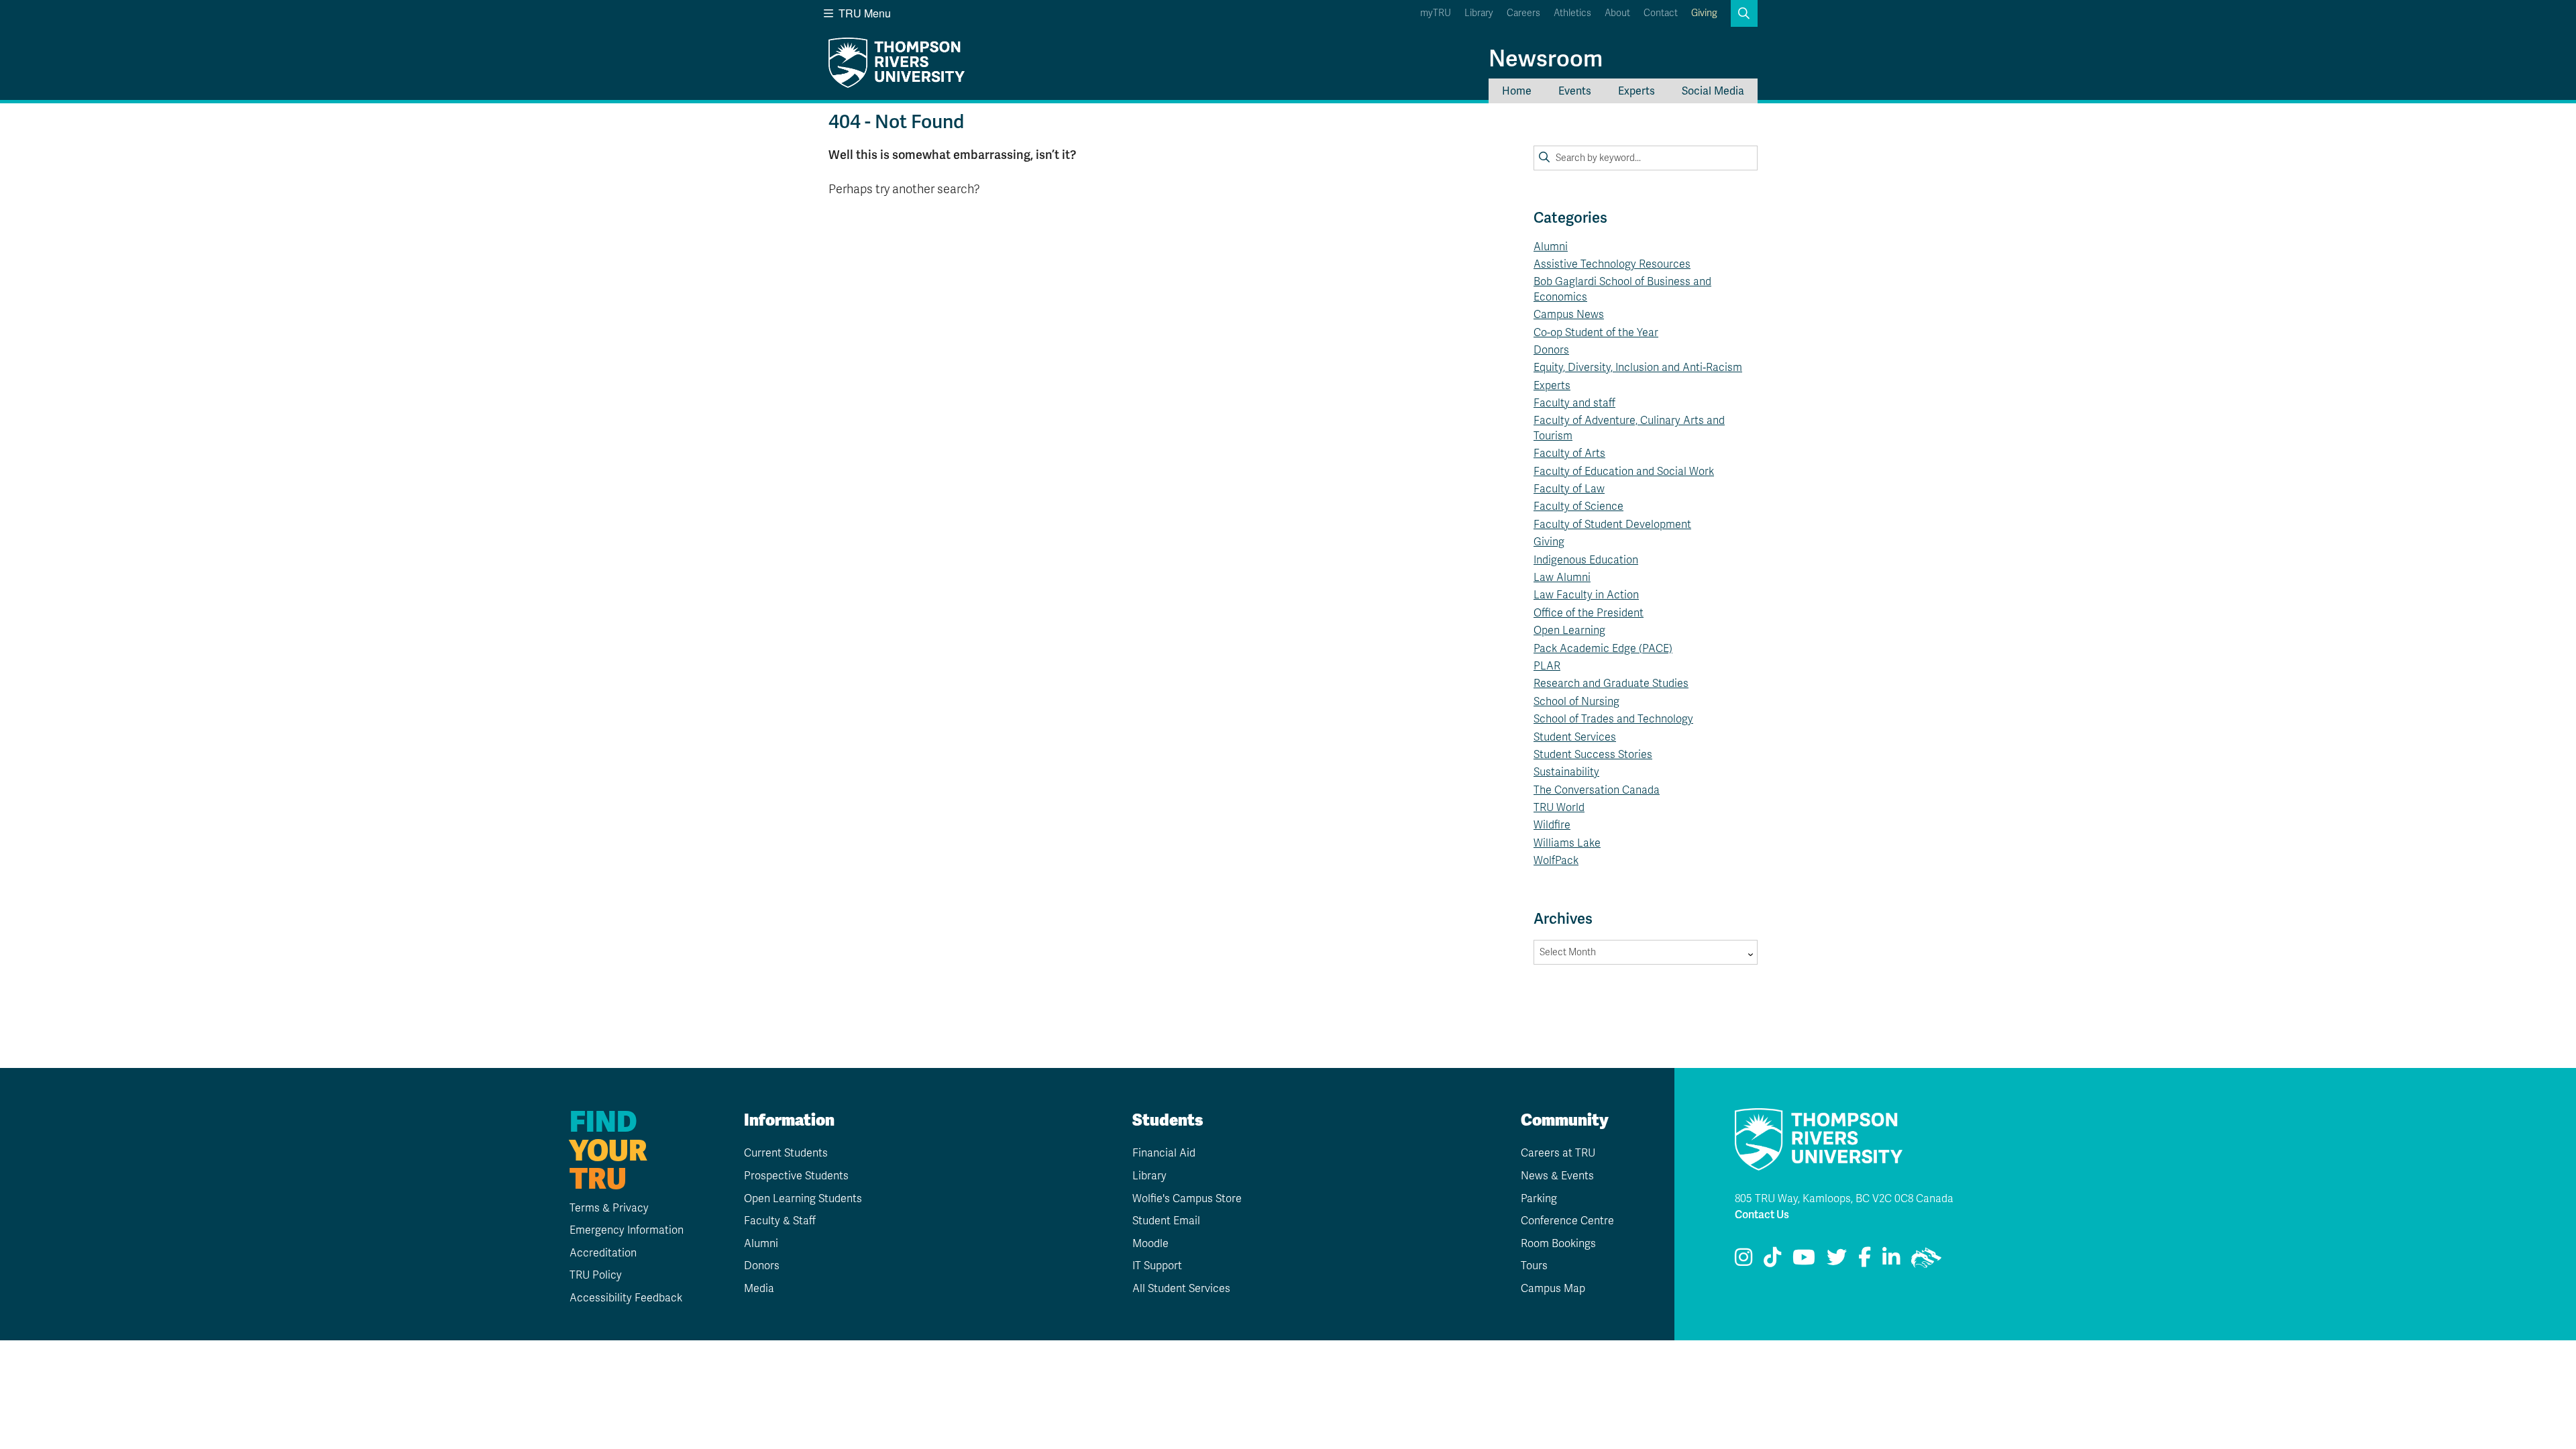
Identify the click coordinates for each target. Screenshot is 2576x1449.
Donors (1551, 350)
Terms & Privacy (609, 1208)
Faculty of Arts (1569, 453)
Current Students (786, 1153)
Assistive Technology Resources (1612, 264)
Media (759, 1289)
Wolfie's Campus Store (1187, 1199)
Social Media (1713, 91)
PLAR (1547, 666)
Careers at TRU (1558, 1153)
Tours (1534, 1266)
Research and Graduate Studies (1611, 684)
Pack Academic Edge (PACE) (1603, 649)
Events (1575, 91)
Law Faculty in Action (1586, 595)
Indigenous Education (1586, 560)
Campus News (1569, 315)
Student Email (1166, 1221)
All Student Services (1181, 1289)
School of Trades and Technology (1613, 719)
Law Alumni (1562, 578)
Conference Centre (1567, 1221)
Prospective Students (796, 1176)
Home (1517, 91)
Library (1479, 13)
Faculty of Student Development (1612, 525)
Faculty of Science (1578, 506)
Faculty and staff (1574, 403)
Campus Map (1553, 1289)
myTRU (1436, 13)
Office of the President (1589, 613)
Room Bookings (1558, 1244)
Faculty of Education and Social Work (1624, 472)
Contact (1661, 13)
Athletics (1572, 13)
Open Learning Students (803, 1199)
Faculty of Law (1569, 489)
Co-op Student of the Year (1596, 333)
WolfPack (1556, 861)
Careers (1523, 13)
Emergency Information (627, 1230)
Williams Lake (1567, 843)
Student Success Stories (1593, 755)
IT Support (1157, 1266)
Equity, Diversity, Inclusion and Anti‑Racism (1638, 368)
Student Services (1575, 737)
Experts (1636, 91)
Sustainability (1566, 772)
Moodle (1150, 1244)
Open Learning (1569, 631)
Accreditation (603, 1253)
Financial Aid (1164, 1153)
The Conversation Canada (1597, 790)
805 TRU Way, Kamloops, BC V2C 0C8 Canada (1844, 1199)
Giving (1704, 13)
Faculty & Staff (780, 1221)
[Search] (1544, 158)
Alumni (1551, 247)
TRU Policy (596, 1275)
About (1617, 13)
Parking (1539, 1199)
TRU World (1559, 808)
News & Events (1557, 1176)
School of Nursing (1576, 702)
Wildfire (1552, 825)
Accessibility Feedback (626, 1298)
